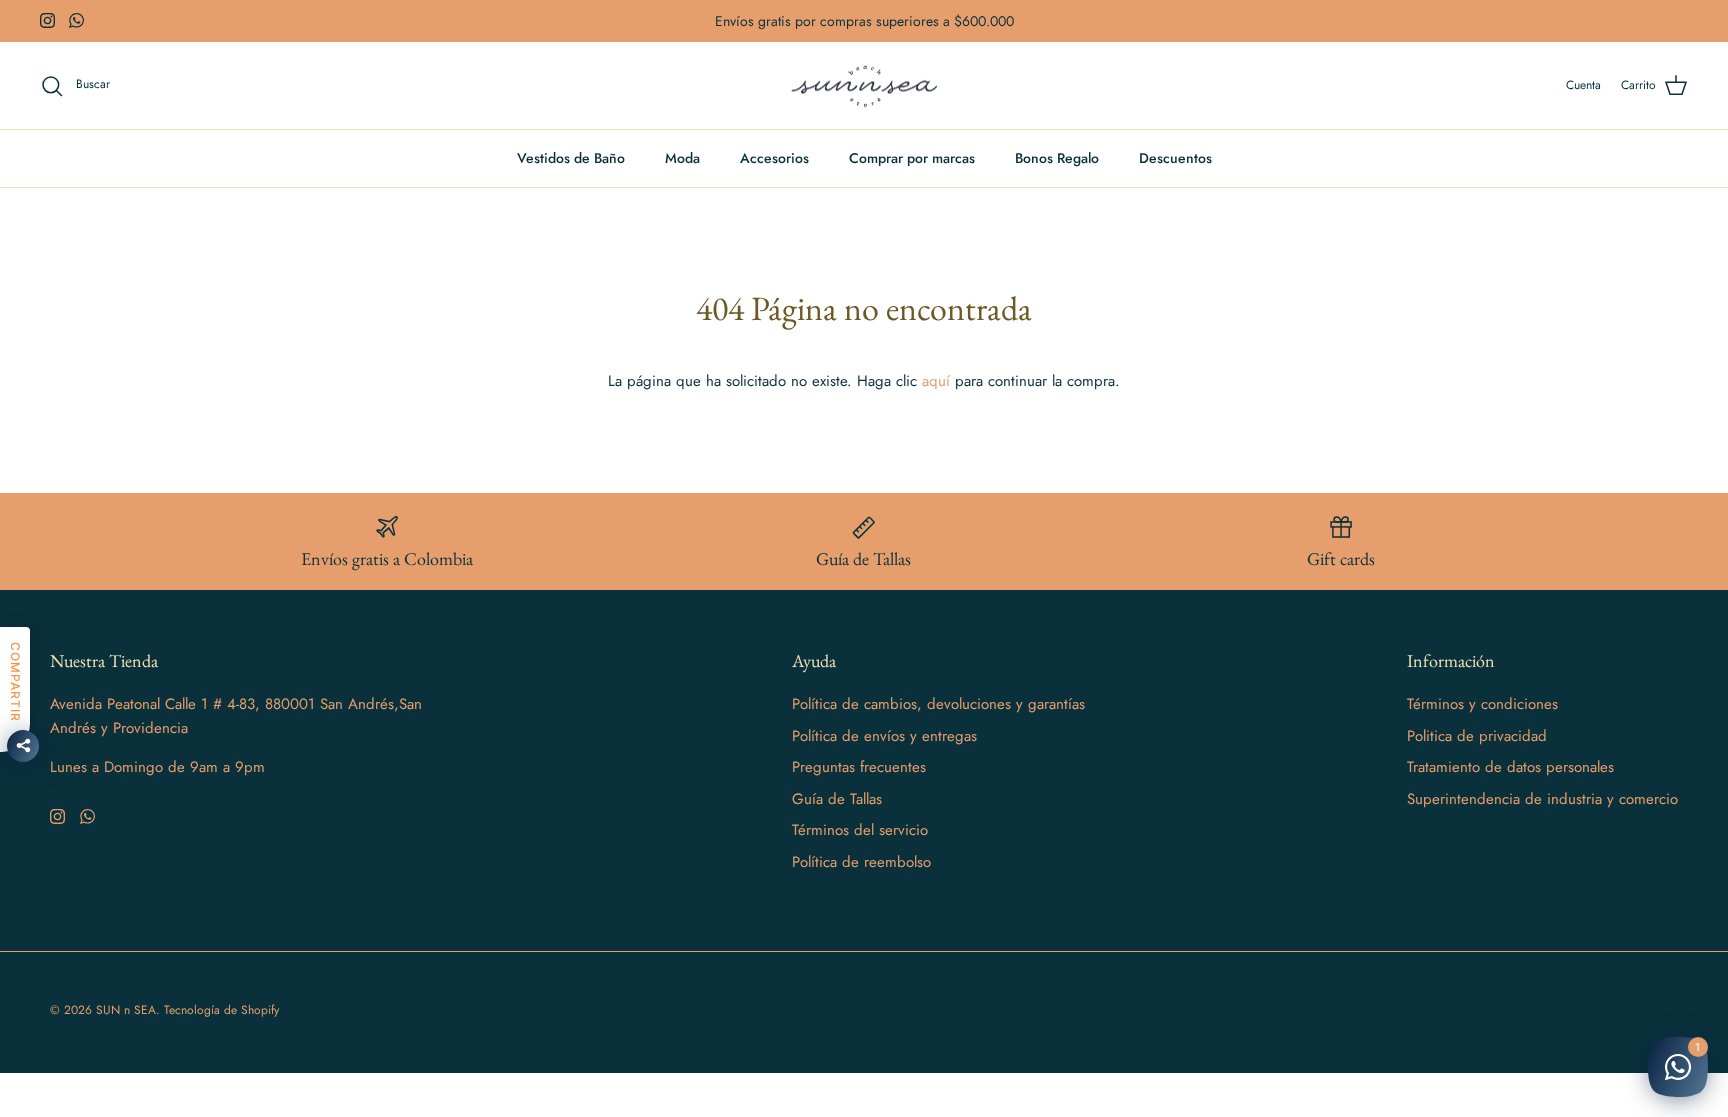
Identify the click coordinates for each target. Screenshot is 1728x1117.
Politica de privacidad (1477, 736)
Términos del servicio (860, 830)
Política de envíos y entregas (884, 736)
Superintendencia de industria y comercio (1542, 799)
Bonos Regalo (1057, 158)
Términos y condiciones (1482, 704)
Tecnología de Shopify (221, 1010)
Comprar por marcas (912, 158)
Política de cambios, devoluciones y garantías (938, 704)
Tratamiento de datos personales (1510, 767)
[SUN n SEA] (864, 86)
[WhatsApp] (76, 20)
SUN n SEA (126, 1010)
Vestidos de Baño (571, 158)
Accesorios (774, 158)
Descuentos (1175, 158)
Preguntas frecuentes (859, 767)
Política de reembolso (861, 862)
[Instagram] (47, 20)
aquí (936, 381)
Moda (682, 158)
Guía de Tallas (837, 799)
